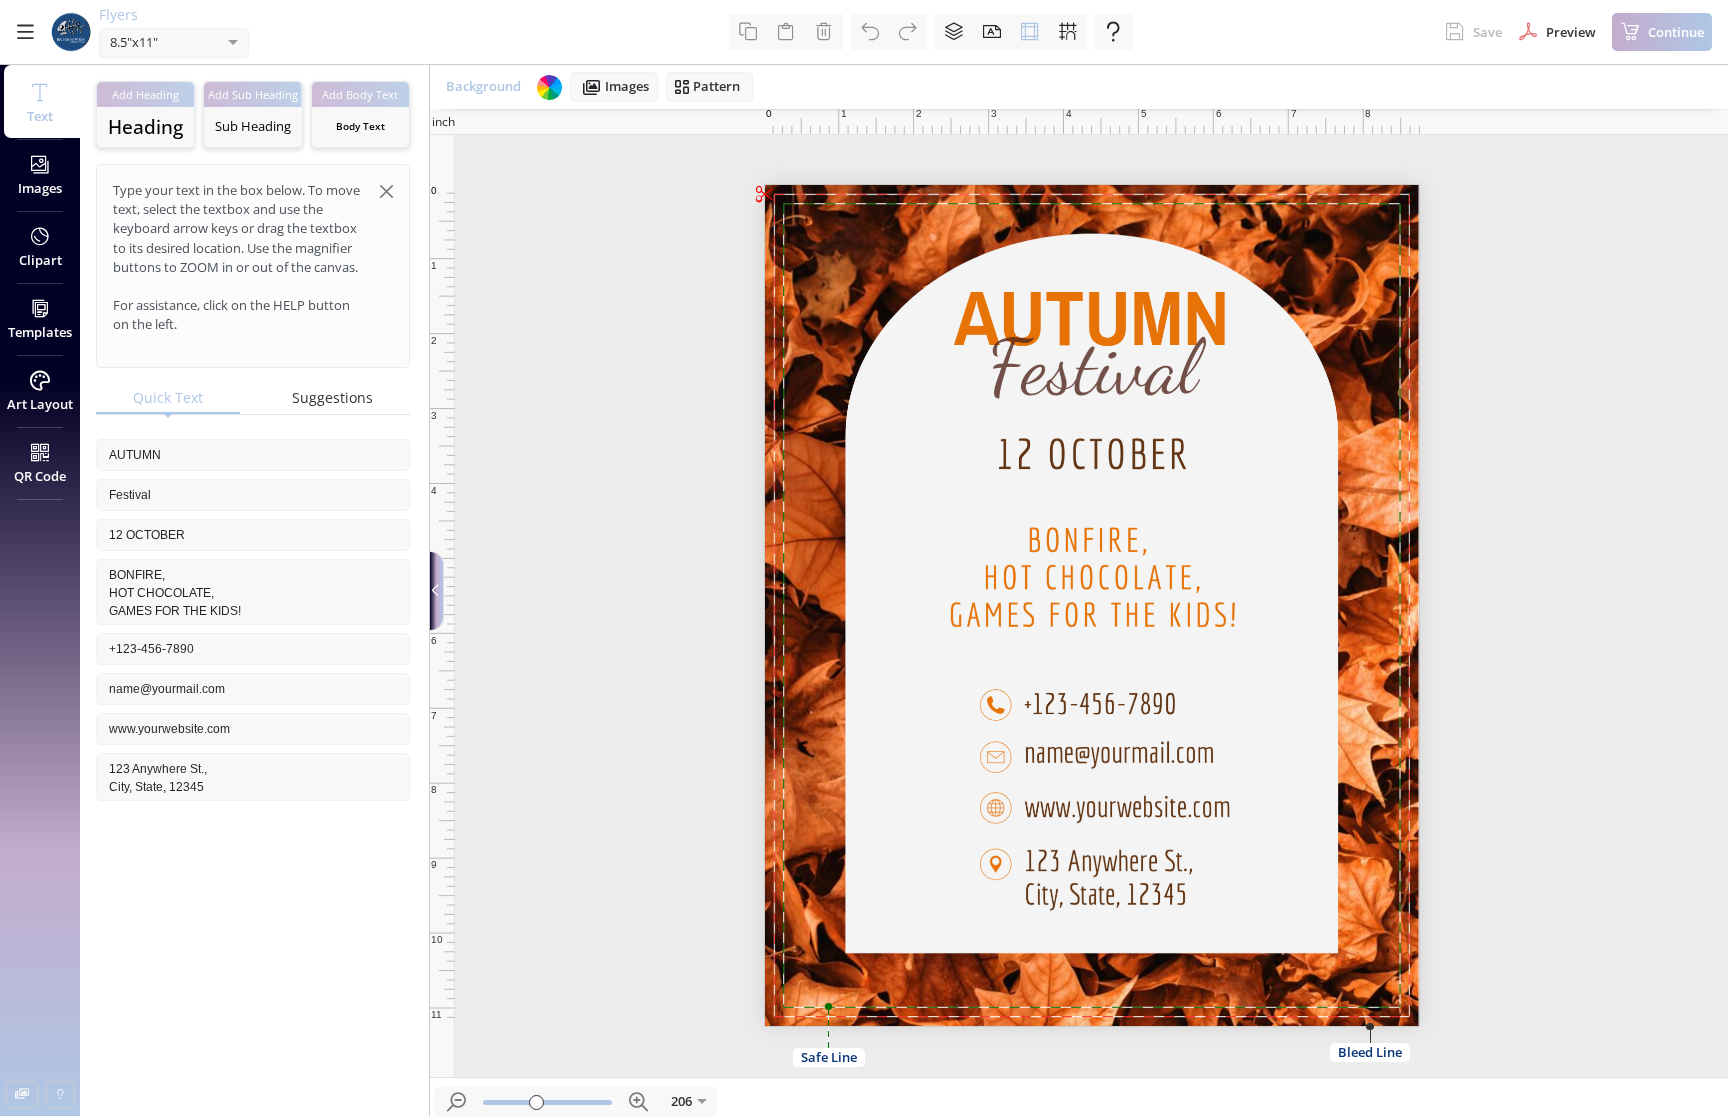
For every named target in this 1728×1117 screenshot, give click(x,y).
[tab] (168, 399)
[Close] (386, 191)
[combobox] (154, 43)
